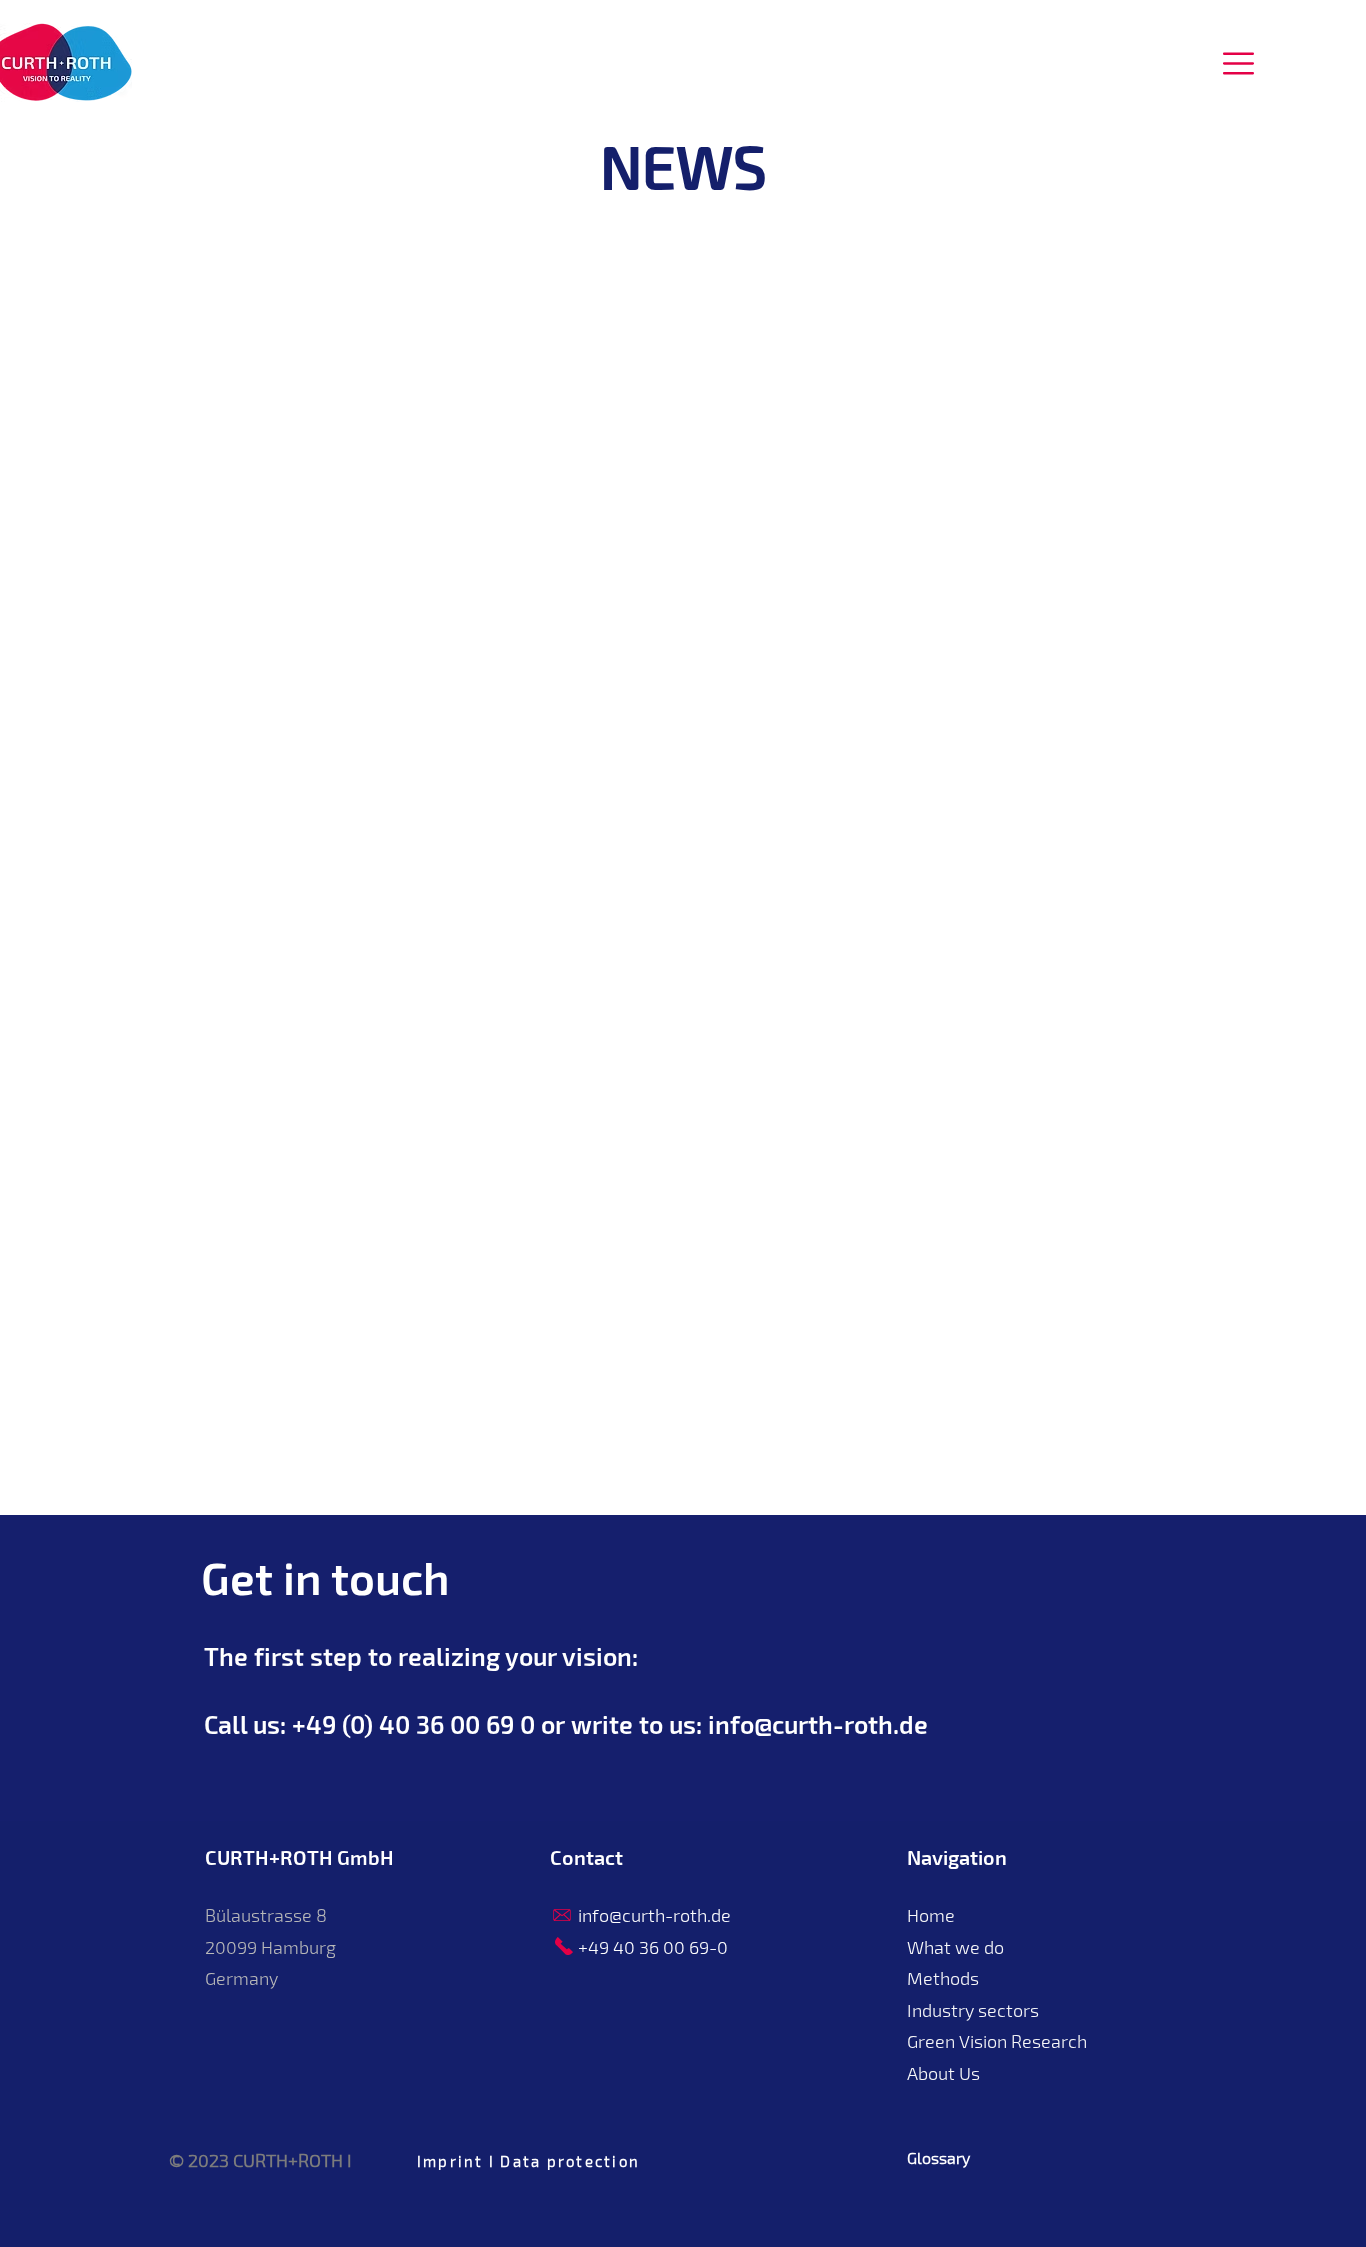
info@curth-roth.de (818, 1724)
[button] (1238, 63)
